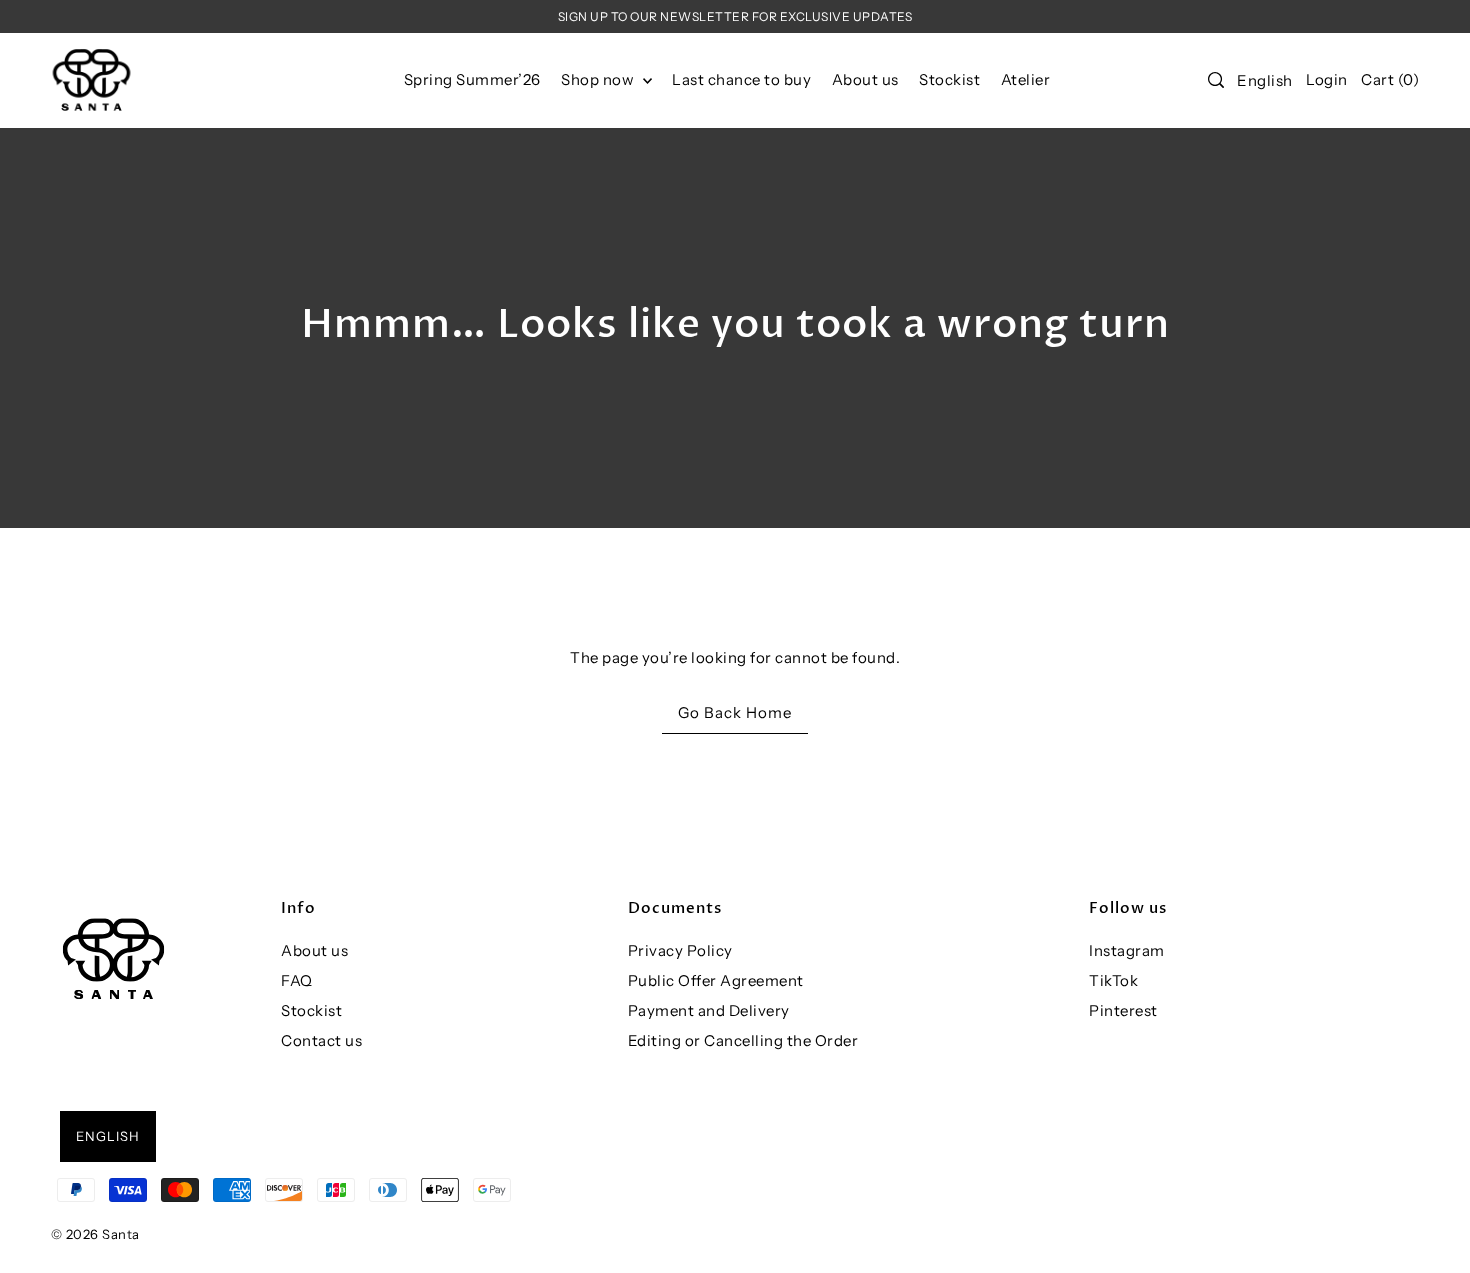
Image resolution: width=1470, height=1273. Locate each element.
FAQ (297, 980)
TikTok (1113, 980)
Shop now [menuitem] (599, 79)
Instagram (1127, 950)
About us (314, 950)
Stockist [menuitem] (949, 79)
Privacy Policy (680, 950)
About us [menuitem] (865, 79)
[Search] (1216, 80)
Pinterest (1123, 1010)
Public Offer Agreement (716, 980)
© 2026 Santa (95, 1234)
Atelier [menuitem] (1026, 79)
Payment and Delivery (709, 1010)
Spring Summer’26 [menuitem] (472, 79)
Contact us (321, 1040)
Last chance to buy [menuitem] (741, 79)
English (1265, 80)
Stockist (311, 1010)
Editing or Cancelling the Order (743, 1040)
